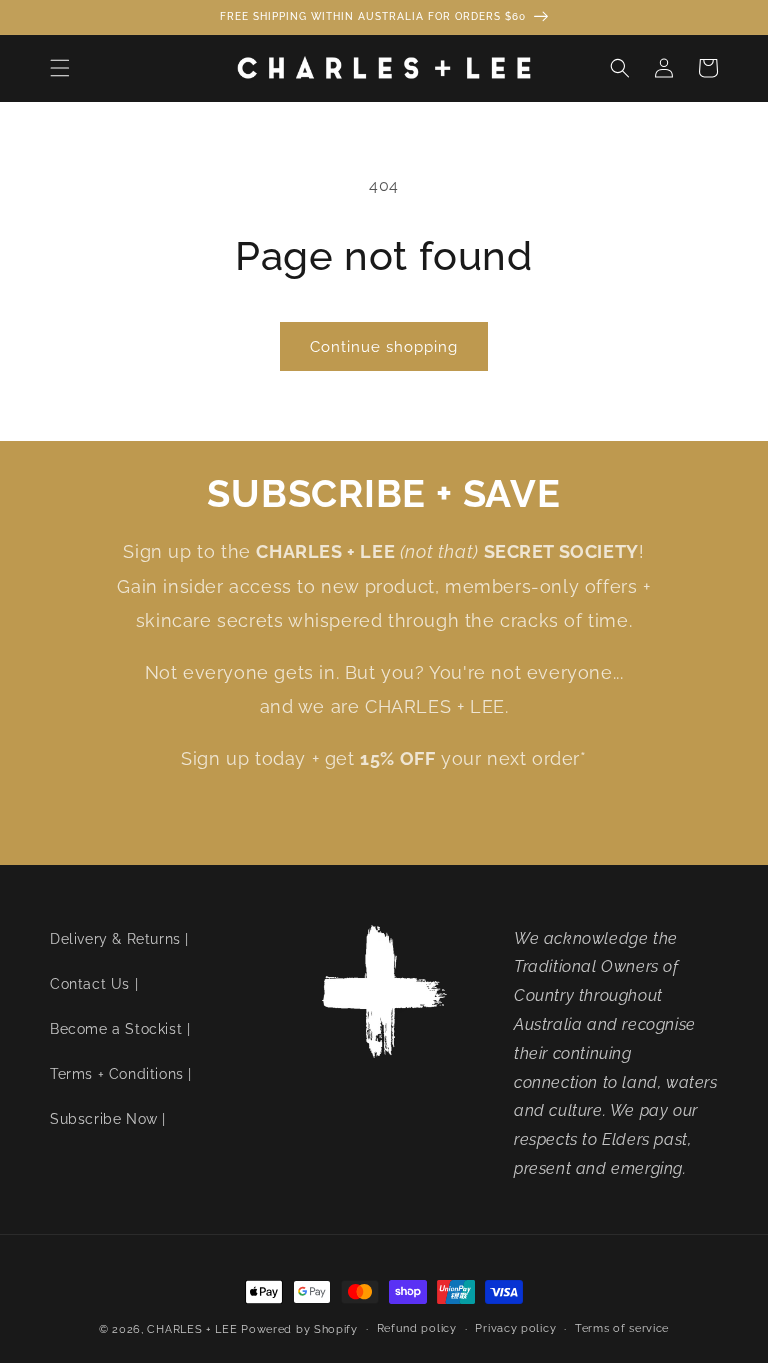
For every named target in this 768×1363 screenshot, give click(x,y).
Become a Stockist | (120, 1029)
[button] (60, 68)
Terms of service (622, 1328)
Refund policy (417, 1328)
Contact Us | (94, 984)
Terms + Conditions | (121, 1074)
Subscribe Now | (108, 1119)
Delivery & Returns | (119, 939)
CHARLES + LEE (192, 1329)
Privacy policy (515, 1328)
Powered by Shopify (299, 1329)
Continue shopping (384, 347)
